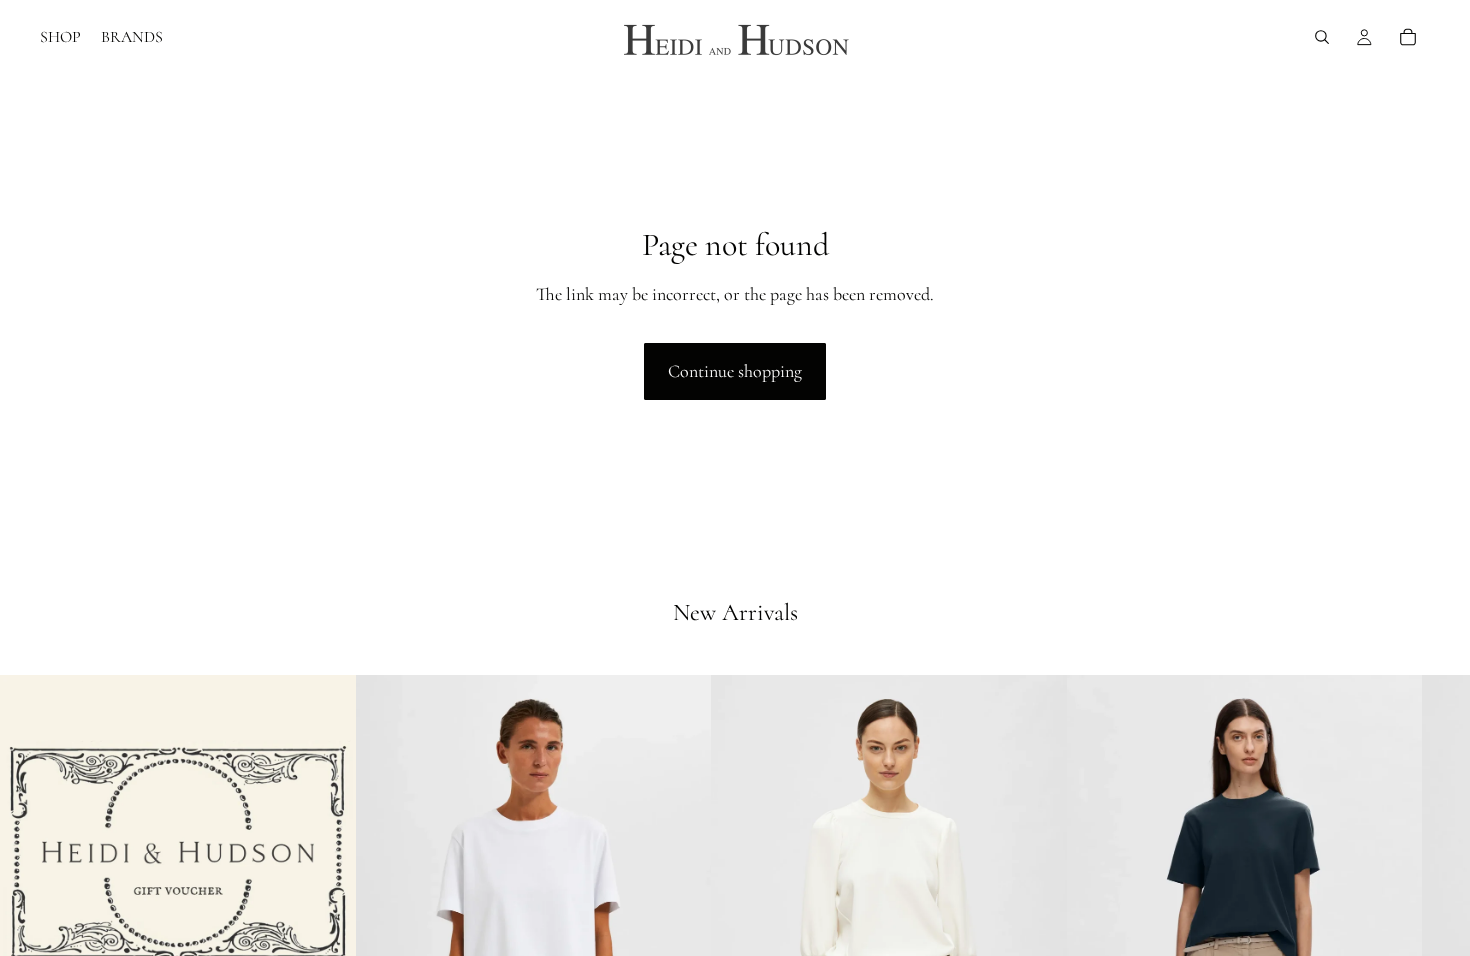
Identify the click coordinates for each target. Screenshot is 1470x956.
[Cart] (1408, 37)
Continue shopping (735, 371)
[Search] (1322, 37)
